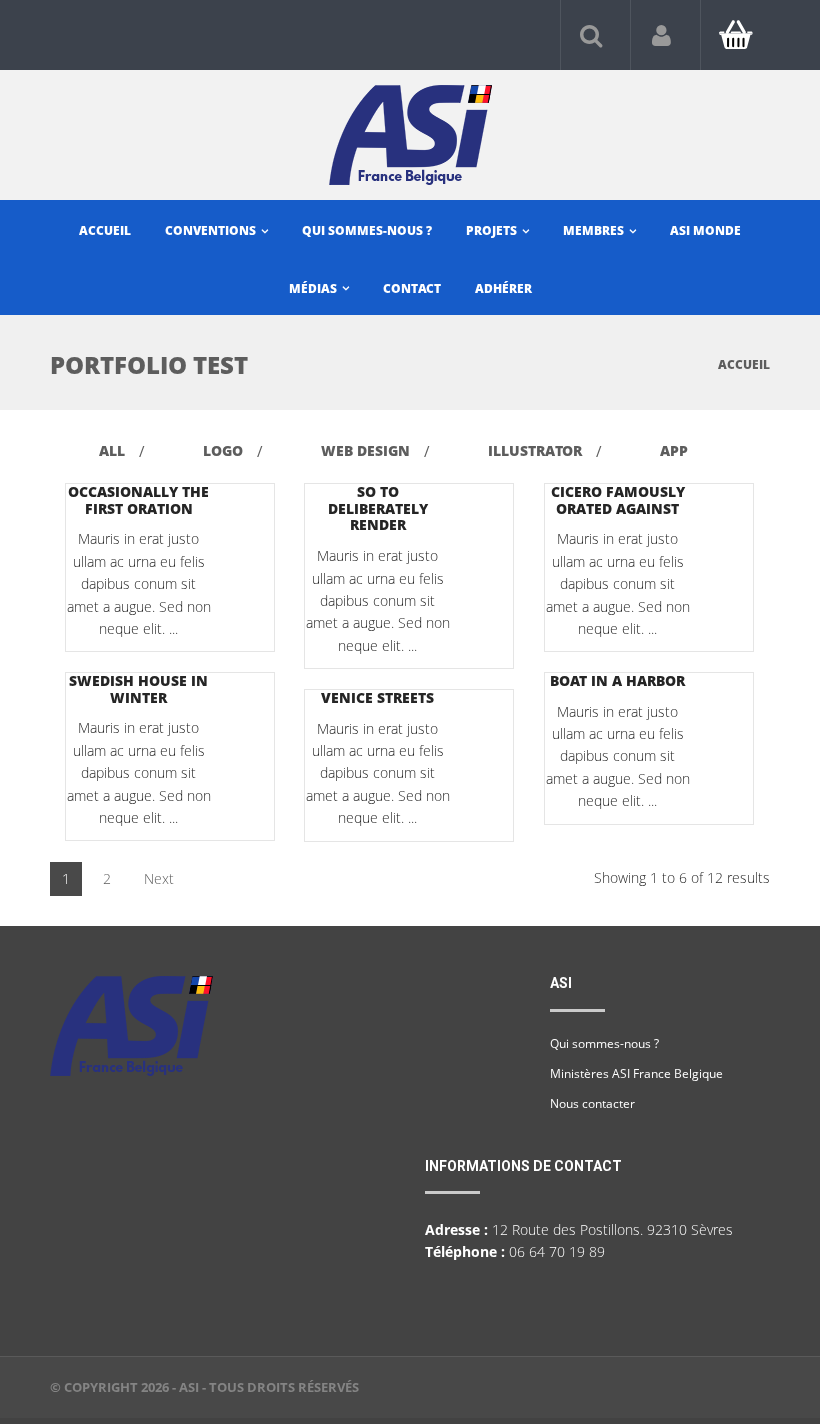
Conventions (212, 230)
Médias (314, 288)
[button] (591, 34)
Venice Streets (377, 697)
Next (159, 878)
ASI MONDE (705, 230)
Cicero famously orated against (618, 500)
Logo (223, 450)
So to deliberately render (378, 508)
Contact (412, 288)
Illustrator (535, 450)
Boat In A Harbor (617, 680)
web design (365, 450)
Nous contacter (592, 1103)
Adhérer (503, 288)
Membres (595, 230)
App (674, 450)
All (112, 450)
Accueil (105, 230)
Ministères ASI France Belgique (636, 1073)
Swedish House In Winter (138, 689)
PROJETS (493, 230)
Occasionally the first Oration (138, 500)
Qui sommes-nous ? (367, 230)
